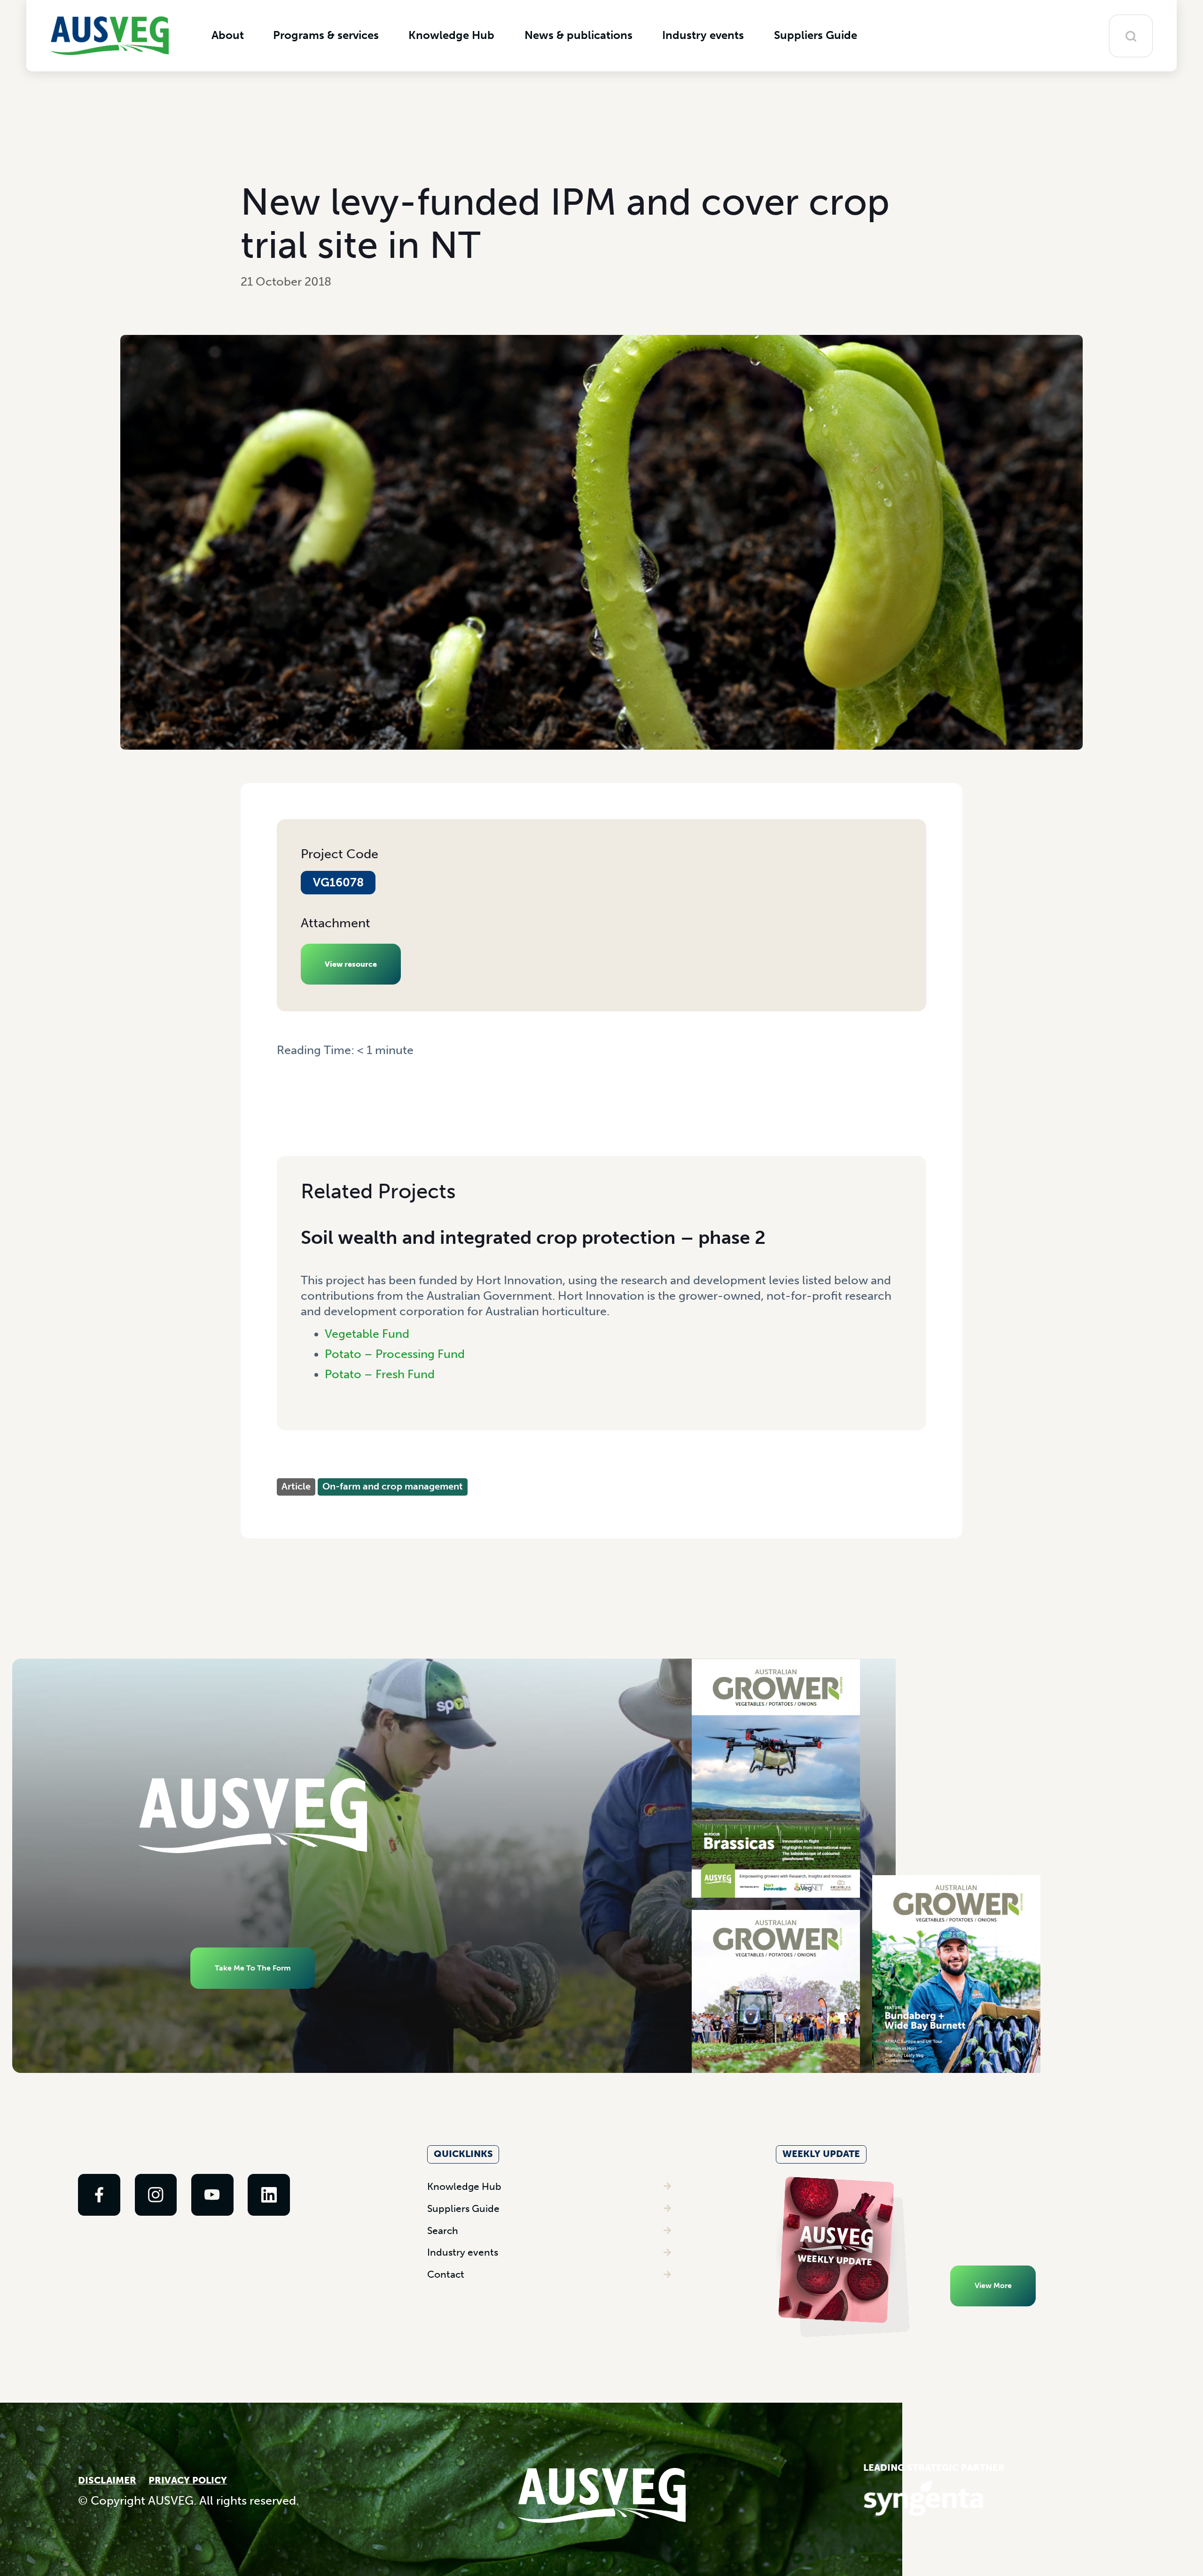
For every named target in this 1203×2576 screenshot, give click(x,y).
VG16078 (338, 882)
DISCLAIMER (107, 2480)
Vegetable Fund (367, 1334)
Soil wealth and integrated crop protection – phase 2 (533, 1237)
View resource (351, 964)
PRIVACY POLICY (188, 2480)
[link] (99, 2195)
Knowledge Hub (464, 2186)
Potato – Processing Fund (395, 1354)
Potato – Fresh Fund (380, 1374)
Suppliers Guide (463, 2208)
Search (443, 2231)
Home (291, 1065)
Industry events (463, 2252)
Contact (446, 2274)
